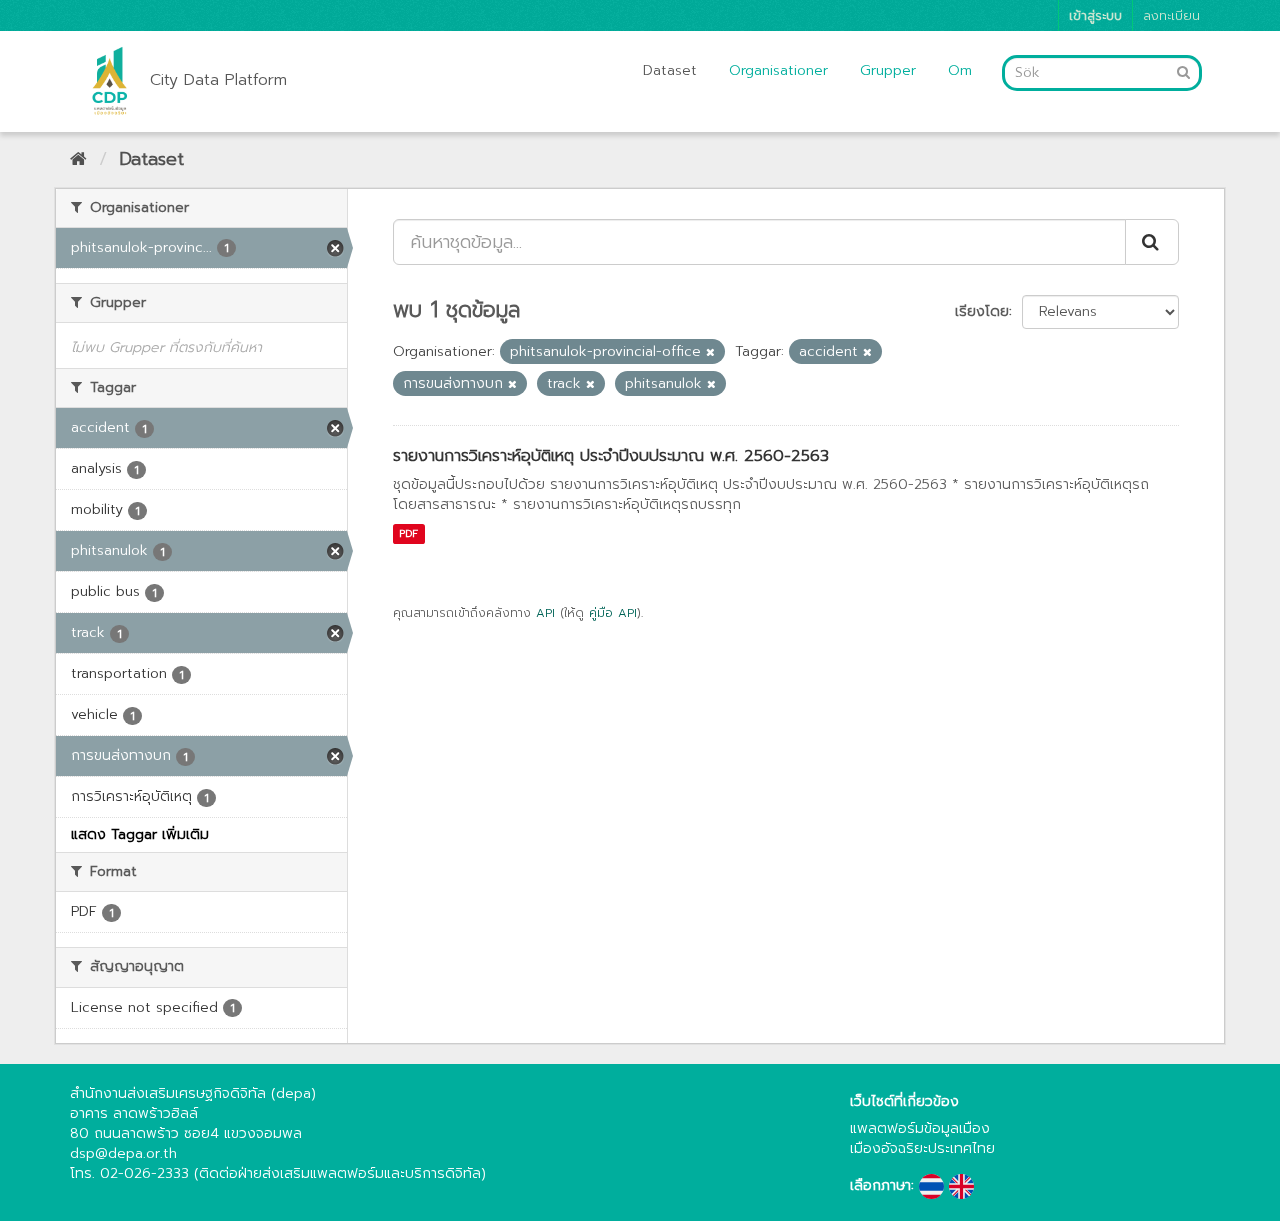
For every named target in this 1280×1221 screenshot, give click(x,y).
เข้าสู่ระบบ (1095, 15)
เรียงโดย (982, 311)
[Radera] (710, 352)
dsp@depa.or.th (123, 1153)
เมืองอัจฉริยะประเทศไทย (922, 1148)
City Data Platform (218, 80)
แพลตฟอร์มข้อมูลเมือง (920, 1128)
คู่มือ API (613, 613)
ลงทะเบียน (1171, 15)
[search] (1152, 242)
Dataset (670, 70)
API (545, 613)
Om (960, 70)
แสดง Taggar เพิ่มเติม (140, 834)
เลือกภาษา (880, 1186)
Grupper (888, 70)
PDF (408, 533)
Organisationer (778, 70)
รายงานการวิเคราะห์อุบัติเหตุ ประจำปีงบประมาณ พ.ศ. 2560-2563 (611, 456)
